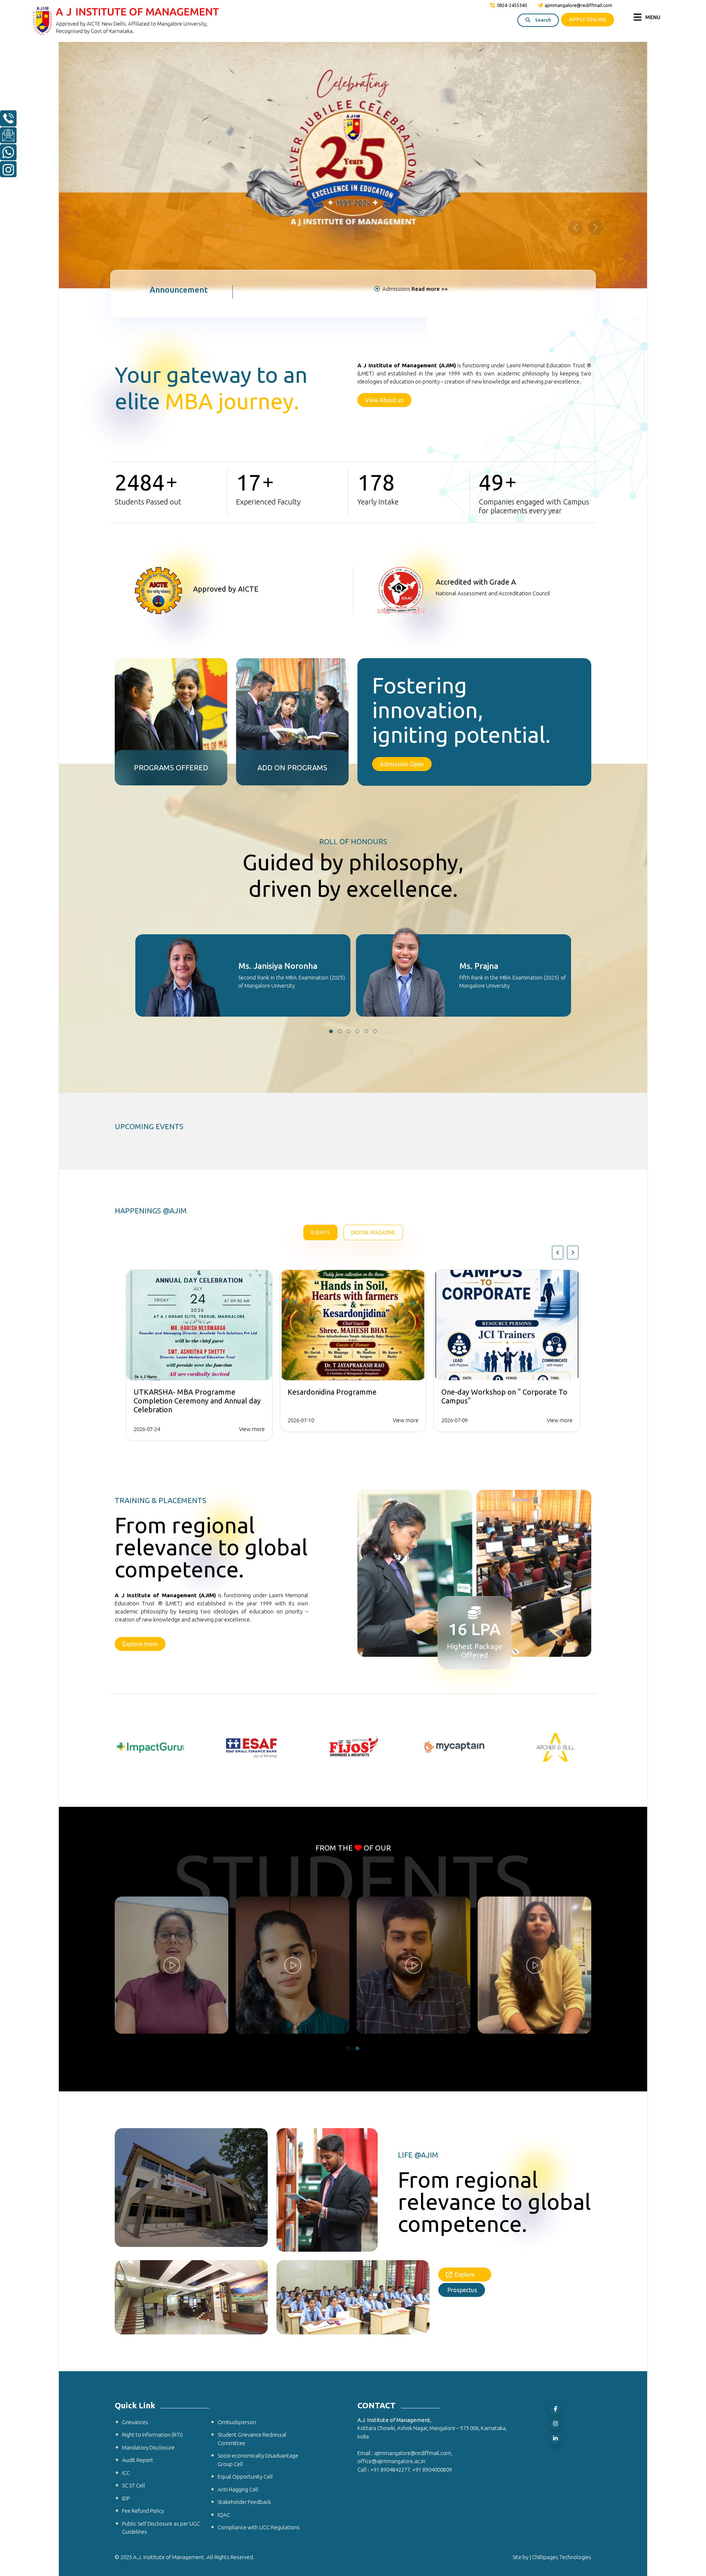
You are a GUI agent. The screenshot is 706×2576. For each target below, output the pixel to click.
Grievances (135, 2170)
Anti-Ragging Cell (238, 2237)
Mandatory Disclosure (148, 2195)
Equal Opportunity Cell (245, 2224)
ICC (126, 2221)
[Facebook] (555, 2157)
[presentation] (558, 1000)
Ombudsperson (237, 2170)
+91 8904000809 (432, 2217)
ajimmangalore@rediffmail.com (578, 5)
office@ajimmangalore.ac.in (391, 2209)
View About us (384, 147)
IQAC (224, 2263)
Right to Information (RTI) (152, 2182)
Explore (468, 2022)
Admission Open (402, 511)
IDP (126, 2246)
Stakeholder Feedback (244, 2250)
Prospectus (462, 2037)
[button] (331, 779)
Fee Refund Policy (143, 2259)
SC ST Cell (134, 2233)
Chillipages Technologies (562, 2305)
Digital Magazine (373, 980)
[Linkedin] (555, 2186)
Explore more (140, 1391)
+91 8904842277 (390, 2217)
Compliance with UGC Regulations (259, 2275)
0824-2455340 (512, 5)
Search (542, 20)
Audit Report (138, 2208)
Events (320, 980)
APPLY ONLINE (588, 19)
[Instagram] (555, 2171)
